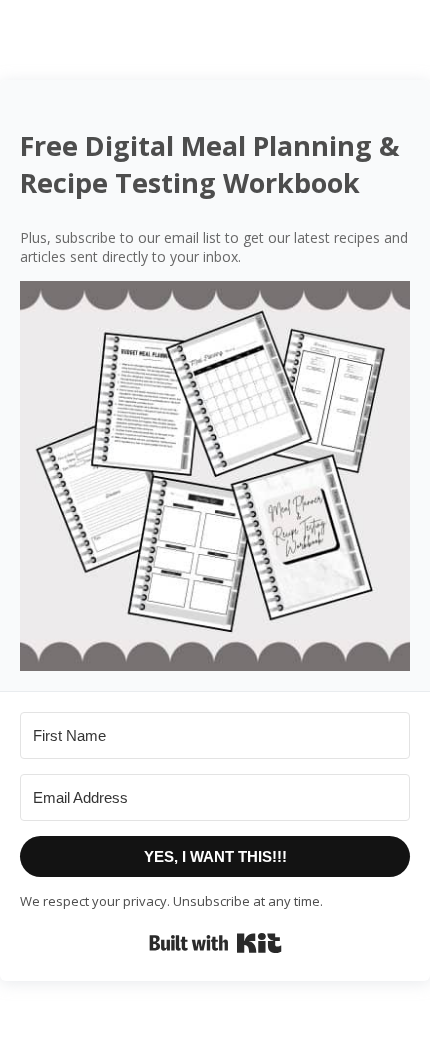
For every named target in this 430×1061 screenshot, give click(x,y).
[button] (215, 476)
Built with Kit (215, 943)
